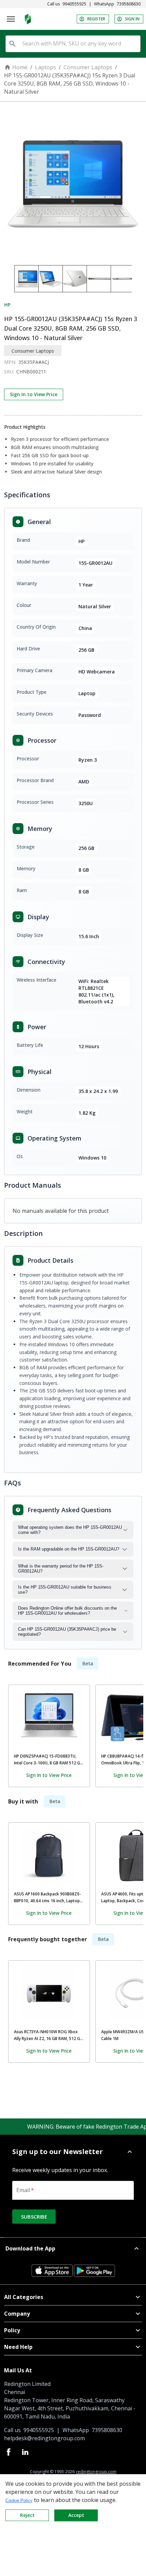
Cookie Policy (19, 2500)
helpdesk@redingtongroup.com (44, 2438)
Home (20, 67)
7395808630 (129, 4)
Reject (27, 2515)
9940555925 (74, 4)
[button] (73, 2152)
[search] (13, 44)
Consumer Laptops (88, 67)
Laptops (45, 67)
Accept (76, 2515)
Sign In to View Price (34, 394)
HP (7, 305)
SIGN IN (132, 19)
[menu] (11, 19)
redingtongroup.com (96, 2472)
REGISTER (96, 19)
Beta (88, 1663)
